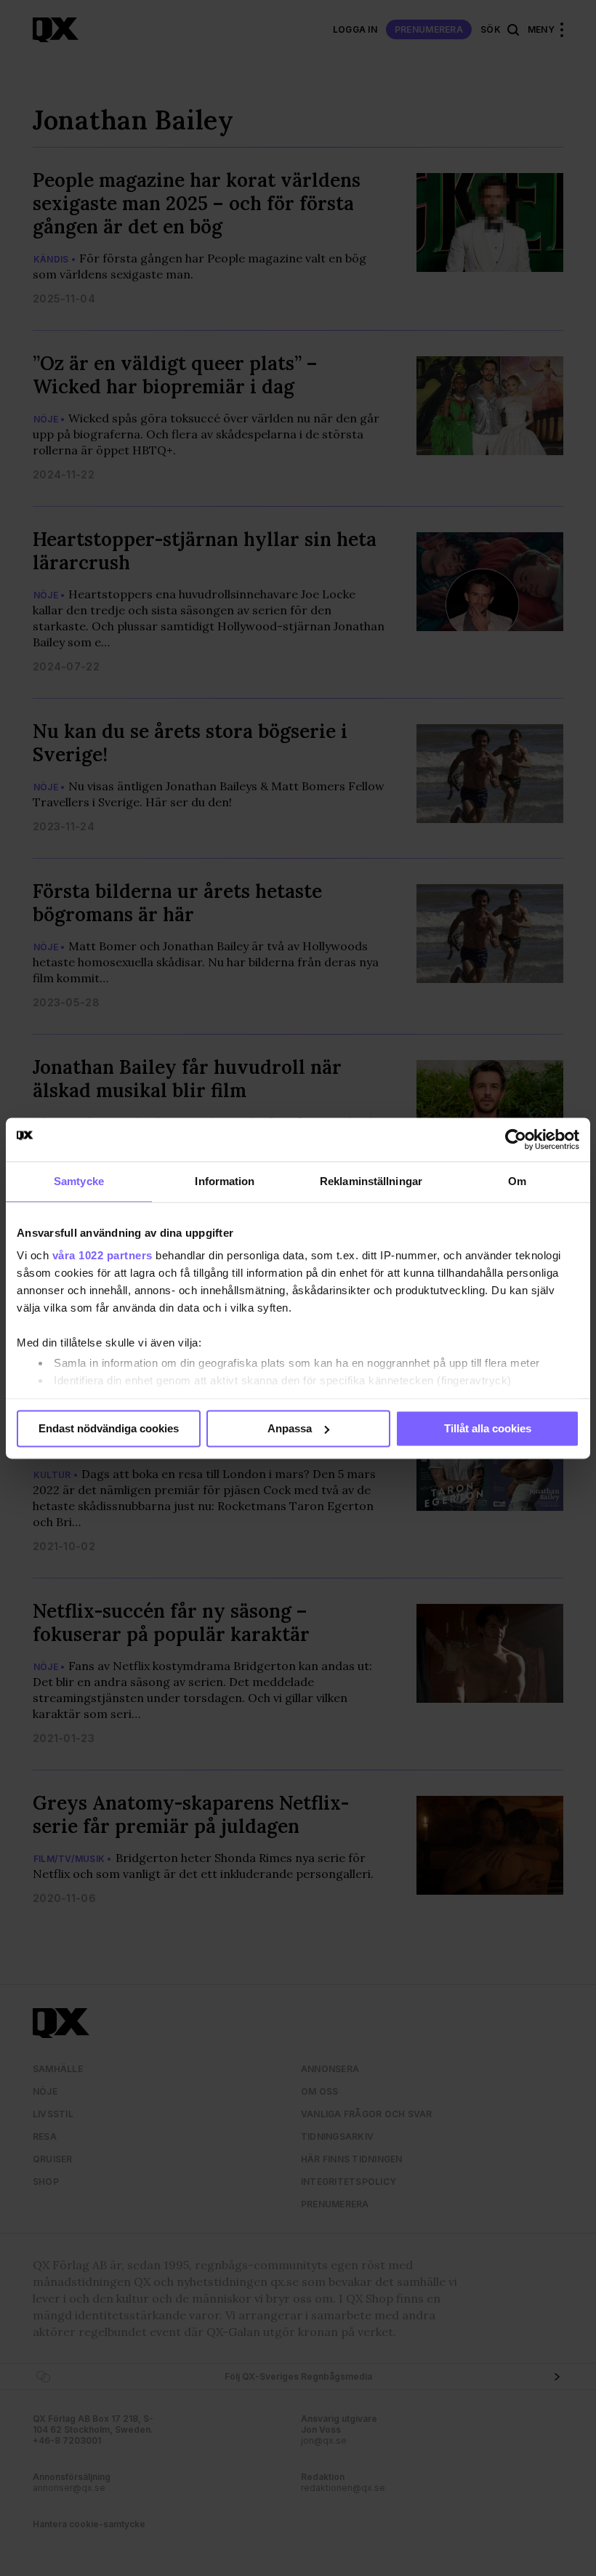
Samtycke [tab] (79, 1181)
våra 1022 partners (102, 1255)
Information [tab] (225, 1181)
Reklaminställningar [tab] (371, 1181)
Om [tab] (517, 1181)
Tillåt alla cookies (488, 1428)
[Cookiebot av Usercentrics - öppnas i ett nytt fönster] (516, 1139)
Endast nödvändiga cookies (109, 1428)
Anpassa (290, 1428)
